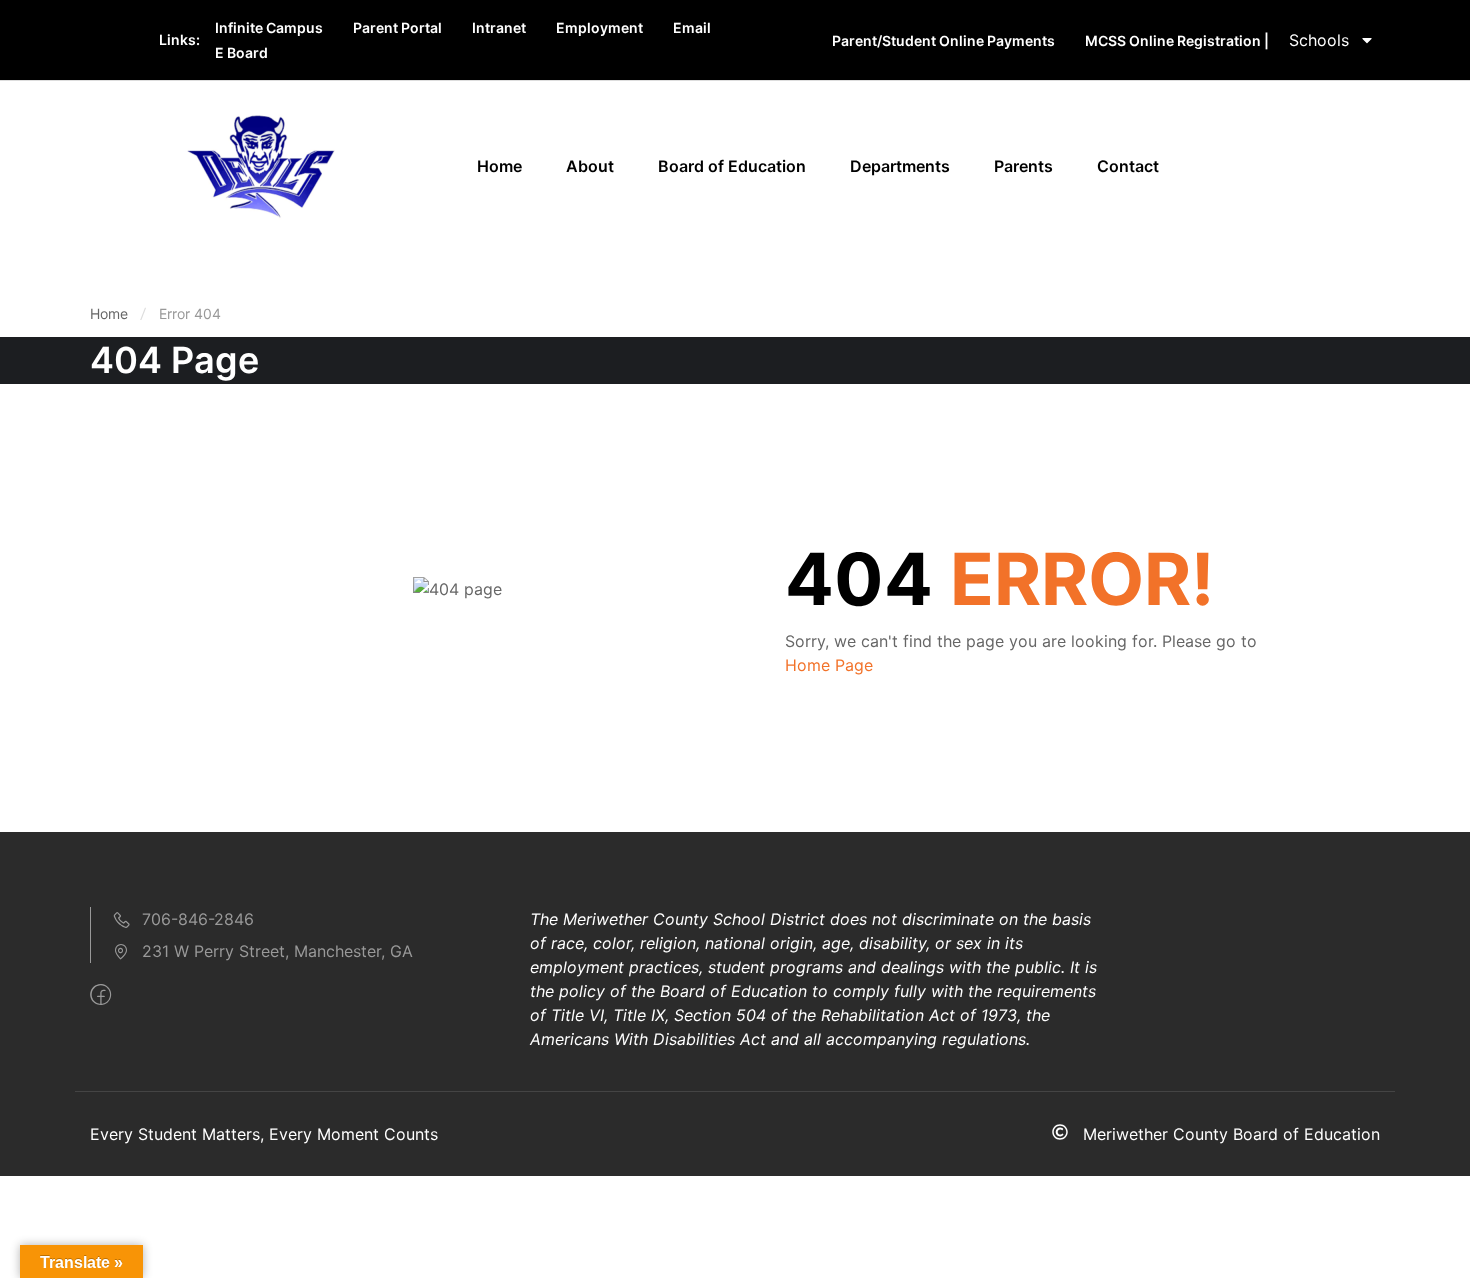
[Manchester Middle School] (260, 164)
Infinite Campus (269, 27)
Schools (1319, 40)
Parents (1023, 166)
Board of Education (732, 166)
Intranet (499, 27)
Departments (900, 166)
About (590, 166)
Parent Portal (397, 27)
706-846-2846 (198, 919)
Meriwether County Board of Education (1231, 1134)
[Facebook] (100, 995)
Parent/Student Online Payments (943, 40)
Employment (599, 27)
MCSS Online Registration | (1177, 40)
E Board (241, 52)
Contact (1128, 166)
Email (692, 27)
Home (499, 166)
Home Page (829, 665)
